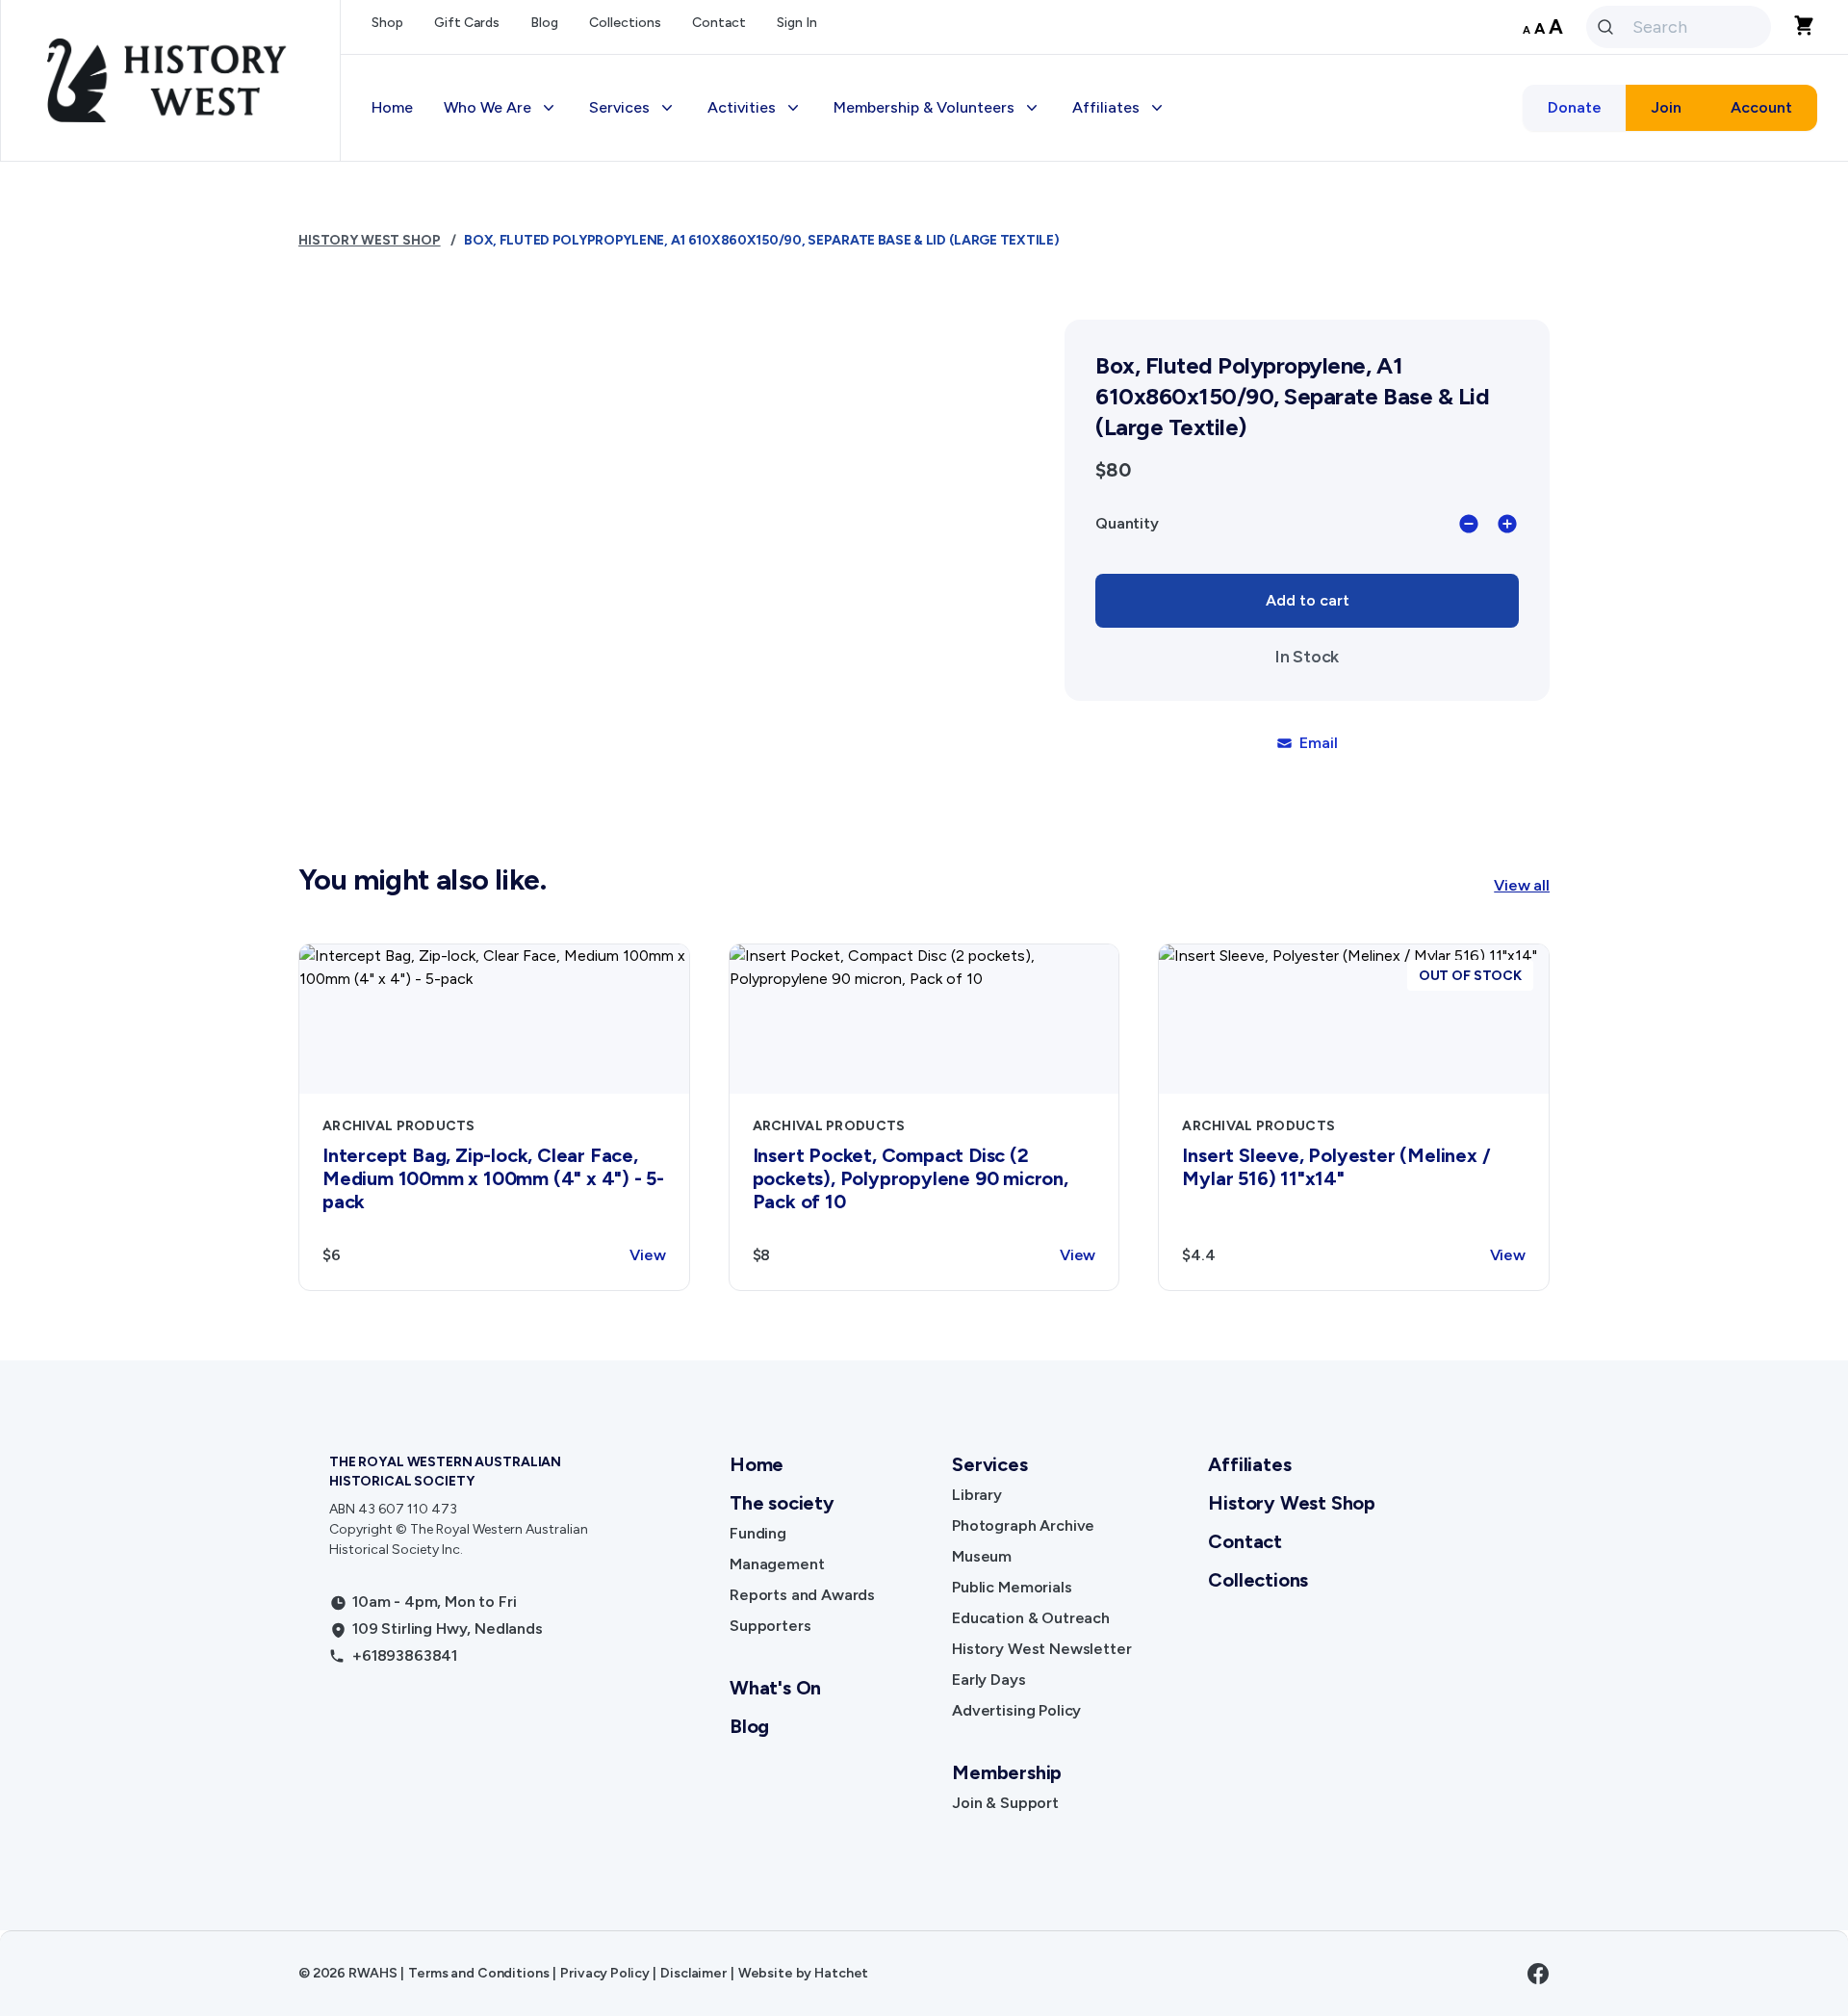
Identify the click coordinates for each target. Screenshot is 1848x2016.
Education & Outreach (684, 342)
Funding (758, 1533)
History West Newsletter (693, 381)
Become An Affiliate (1159, 188)
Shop (387, 23)
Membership (892, 188)
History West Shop (671, 496)
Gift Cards (467, 23)
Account (1761, 107)
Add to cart (1308, 600)
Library (977, 1495)
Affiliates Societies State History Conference (1207, 469)
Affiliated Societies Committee (1200, 419)
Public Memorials (1012, 1587)
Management (777, 1564)
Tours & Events (776, 265)
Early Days (988, 1680)
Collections (625, 23)
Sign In (797, 23)
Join (1666, 107)
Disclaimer (693, 1973)
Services (989, 1464)
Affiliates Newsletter (1164, 265)
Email (1318, 743)
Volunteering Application (938, 227)
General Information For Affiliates (1209, 381)
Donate (1575, 107)
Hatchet (841, 1973)
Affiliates (1249, 1464)
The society (782, 1503)
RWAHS (372, 1973)
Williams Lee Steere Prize (812, 304)
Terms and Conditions (478, 1973)
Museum (982, 1556)
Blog (544, 23)
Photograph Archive (1023, 1525)
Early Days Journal (671, 419)
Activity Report (1142, 304)
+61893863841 (405, 1655)
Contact (719, 23)
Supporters (770, 1626)
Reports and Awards (802, 1595)
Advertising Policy (669, 458)
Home (392, 107)
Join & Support (1005, 1803)
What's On (775, 1688)
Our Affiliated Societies (1173, 227)
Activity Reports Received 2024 (1202, 342)
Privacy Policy (604, 1973)
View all (1522, 885)
